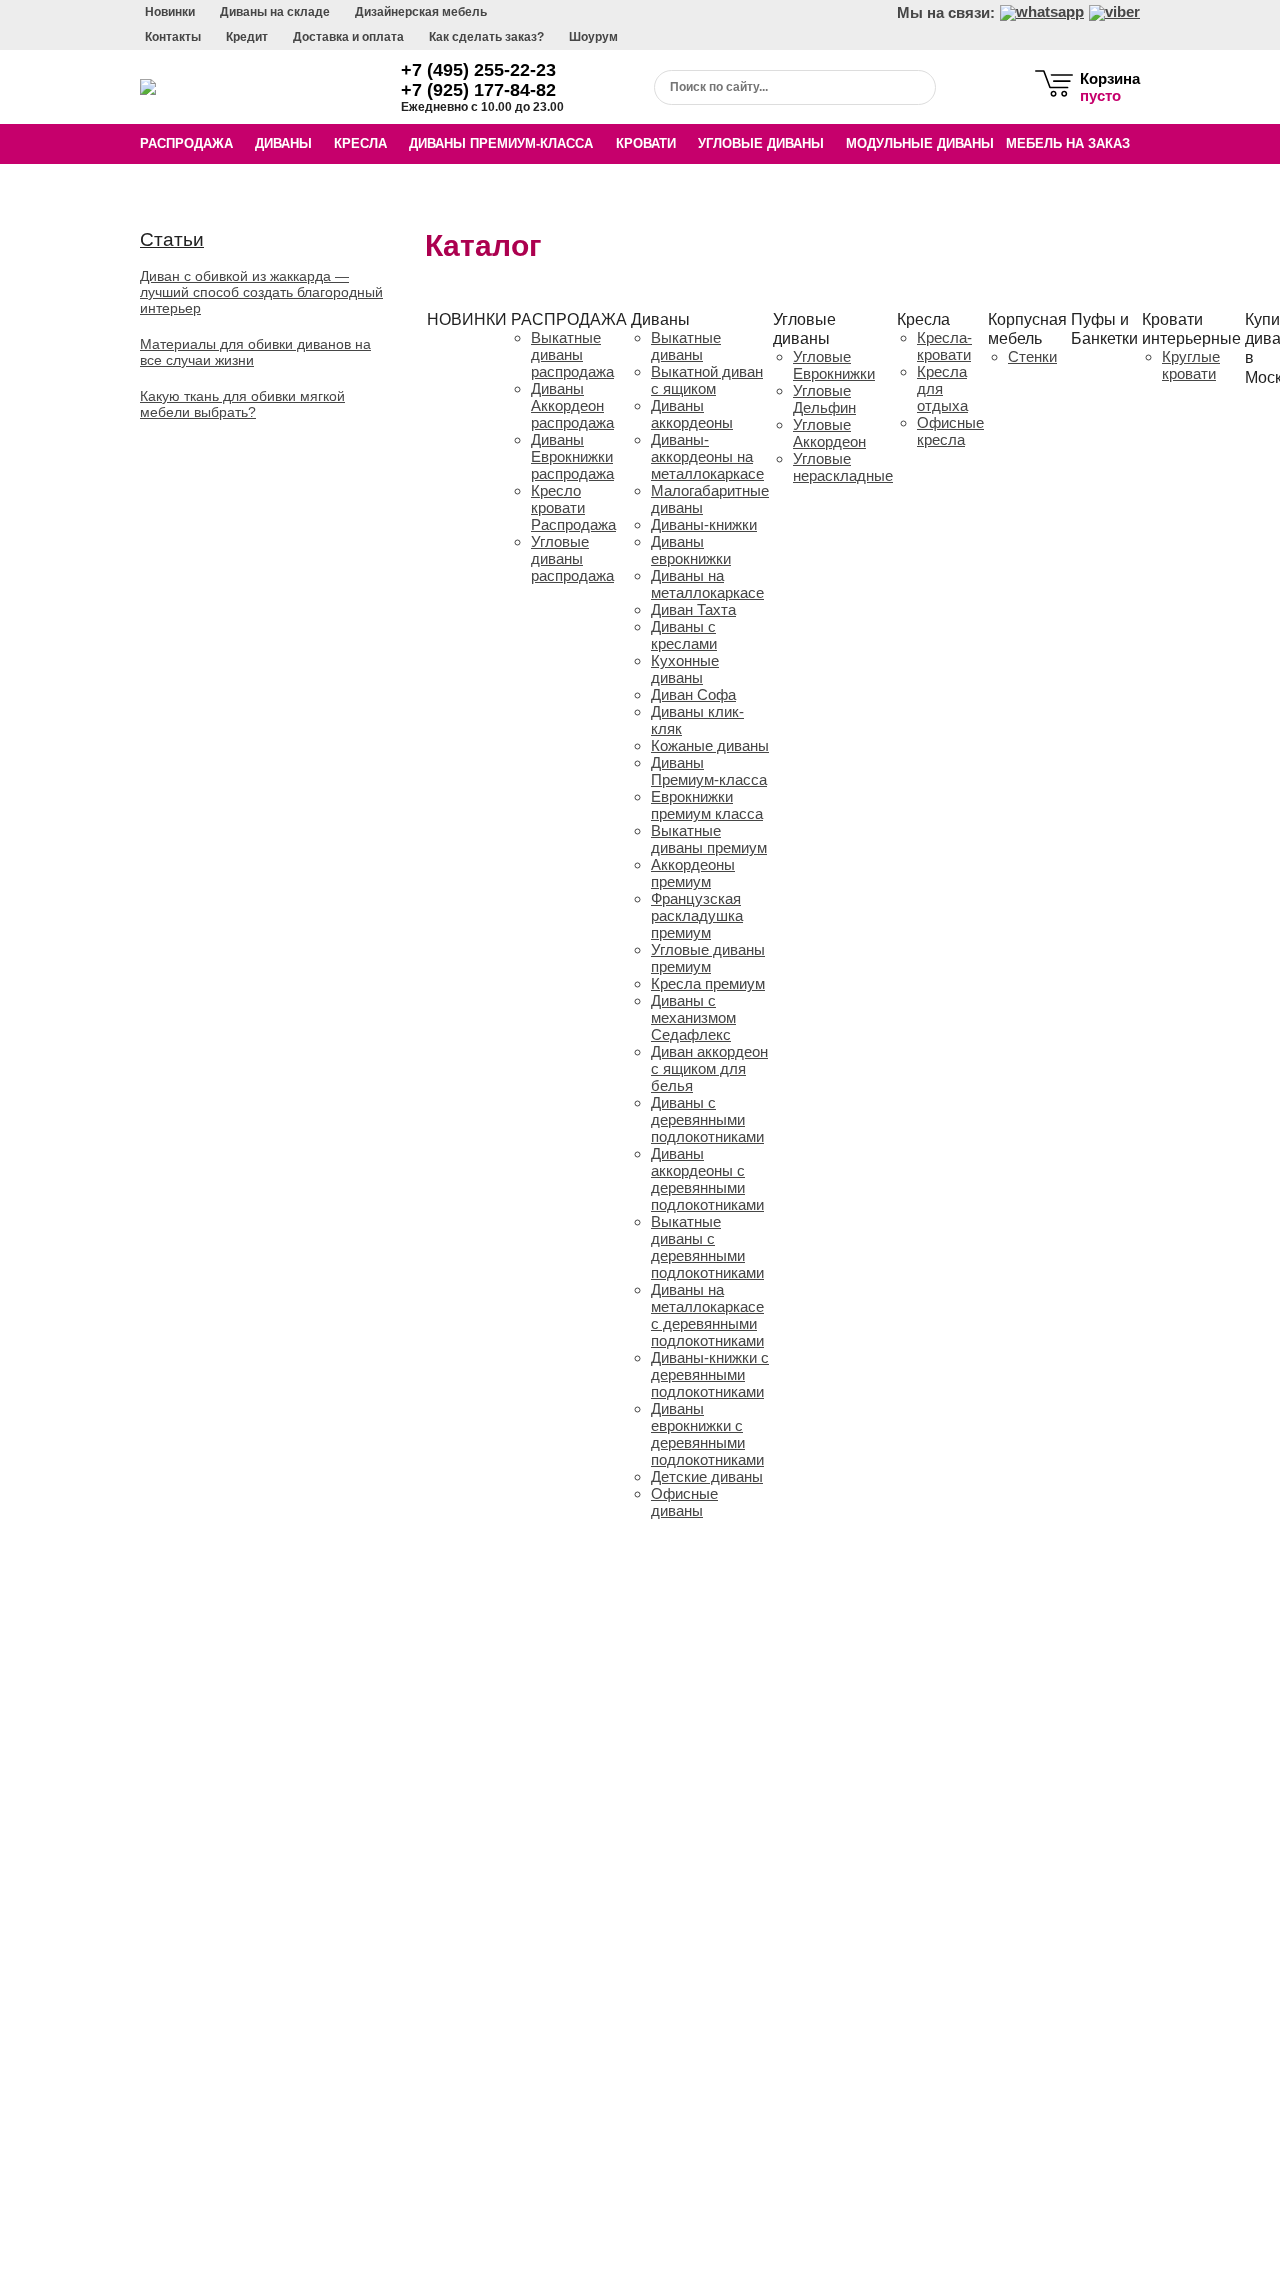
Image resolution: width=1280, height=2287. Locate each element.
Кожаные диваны (710, 745)
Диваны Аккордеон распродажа (572, 405)
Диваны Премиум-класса (501, 143)
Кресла (360, 143)
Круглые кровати (1191, 365)
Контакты (173, 37)
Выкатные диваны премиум (709, 839)
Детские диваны (707, 1476)
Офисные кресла (950, 431)
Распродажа (186, 143)
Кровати (646, 143)
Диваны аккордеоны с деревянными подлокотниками (707, 1179)
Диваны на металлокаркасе (707, 584)
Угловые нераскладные (843, 467)
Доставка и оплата (348, 37)
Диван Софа (693, 694)
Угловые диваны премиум (708, 958)
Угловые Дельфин (824, 399)
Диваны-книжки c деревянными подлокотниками (710, 1374)
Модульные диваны (920, 143)
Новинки (170, 12)
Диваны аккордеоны (692, 414)
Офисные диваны (684, 1502)
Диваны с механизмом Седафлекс (693, 1017)
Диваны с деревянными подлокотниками (707, 1119)
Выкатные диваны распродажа (572, 354)
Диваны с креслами (684, 635)
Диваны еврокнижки (691, 550)
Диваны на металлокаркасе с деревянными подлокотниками (707, 1315)
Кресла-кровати (944, 346)
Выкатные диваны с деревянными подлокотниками (707, 1247)
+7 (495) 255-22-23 (478, 70)
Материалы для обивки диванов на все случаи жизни (255, 352)
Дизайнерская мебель (421, 12)
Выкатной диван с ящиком (707, 380)
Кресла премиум (708, 983)
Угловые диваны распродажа (572, 558)
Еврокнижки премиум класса (707, 805)
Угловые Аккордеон (829, 433)
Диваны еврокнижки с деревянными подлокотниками (707, 1434)
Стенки (1032, 356)
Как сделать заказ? (486, 37)
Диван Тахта (693, 609)
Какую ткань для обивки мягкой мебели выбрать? (242, 404)
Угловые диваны (761, 143)
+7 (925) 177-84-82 (478, 90)
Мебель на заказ (1068, 143)
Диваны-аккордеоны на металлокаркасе (707, 456)
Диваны (283, 143)
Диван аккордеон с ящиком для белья (709, 1068)
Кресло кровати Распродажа (573, 507)
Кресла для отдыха (942, 388)
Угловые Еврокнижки (834, 365)
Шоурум (593, 37)
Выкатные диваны (686, 346)
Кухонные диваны (685, 669)
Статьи (172, 239)
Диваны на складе (275, 12)
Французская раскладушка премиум (697, 915)
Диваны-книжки (704, 524)
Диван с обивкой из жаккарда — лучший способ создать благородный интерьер (261, 292)
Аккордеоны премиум (693, 873)
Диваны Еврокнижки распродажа (572, 456)
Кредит (247, 37)
